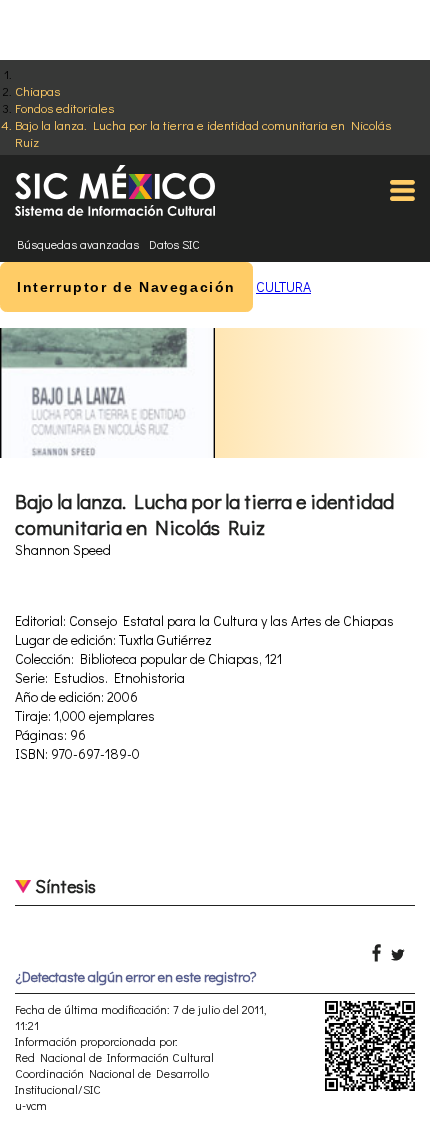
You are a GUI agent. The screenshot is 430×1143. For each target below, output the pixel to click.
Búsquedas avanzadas (78, 244)
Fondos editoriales (64, 107)
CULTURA (283, 286)
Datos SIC (174, 244)
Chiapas (37, 90)
